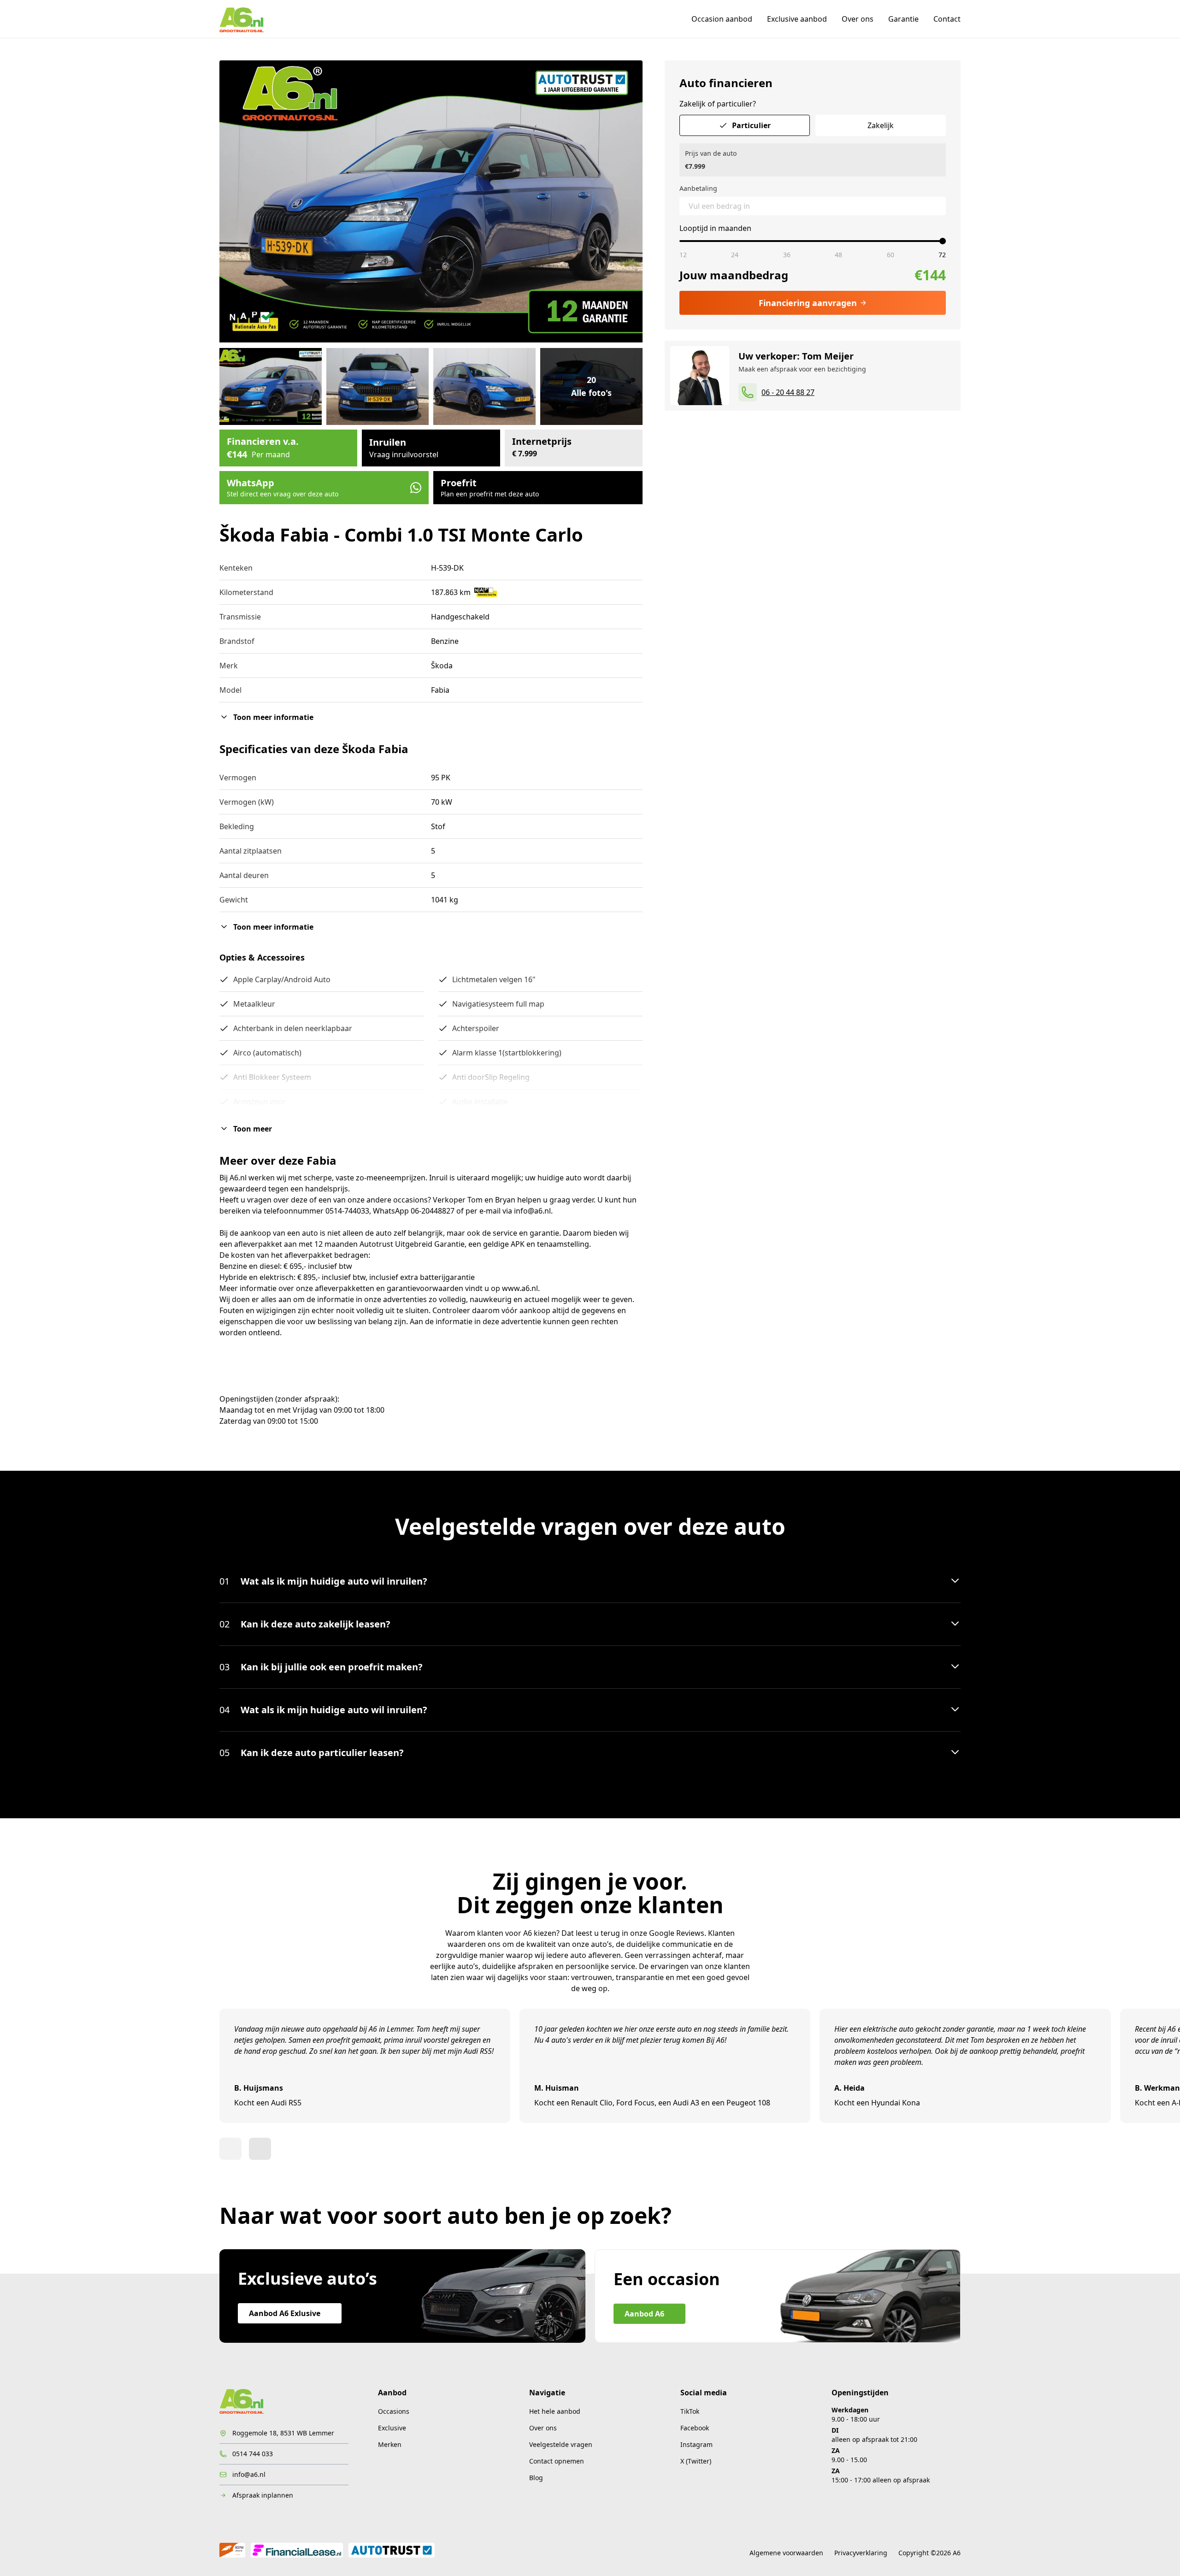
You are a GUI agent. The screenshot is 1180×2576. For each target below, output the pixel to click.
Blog (536, 2478)
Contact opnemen (557, 2461)
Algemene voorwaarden (786, 2553)
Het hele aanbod (555, 2411)
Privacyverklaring (861, 2553)
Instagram (696, 2444)
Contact (947, 19)
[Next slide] (260, 2149)
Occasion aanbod (722, 19)
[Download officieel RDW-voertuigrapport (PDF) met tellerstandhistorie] (486, 592)
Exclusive (392, 2428)
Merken (390, 2444)
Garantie (903, 19)
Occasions (394, 2411)
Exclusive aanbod (797, 19)
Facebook (695, 2428)
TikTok (690, 2411)
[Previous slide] (230, 2149)
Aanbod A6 (644, 2314)
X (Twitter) (696, 2461)
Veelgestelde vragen (561, 2444)
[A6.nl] (242, 19)
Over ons (858, 19)
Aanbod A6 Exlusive (285, 2313)
